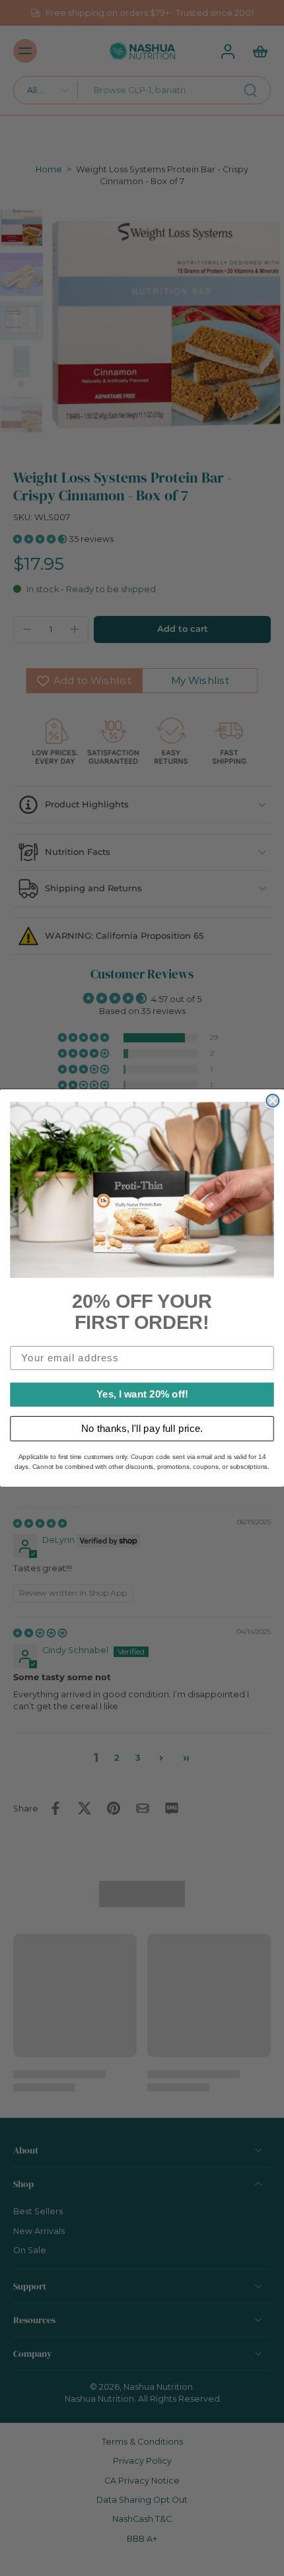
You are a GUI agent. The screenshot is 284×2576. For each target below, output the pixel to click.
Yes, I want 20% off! (142, 1394)
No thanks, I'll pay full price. (142, 1428)
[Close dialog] (272, 1101)
